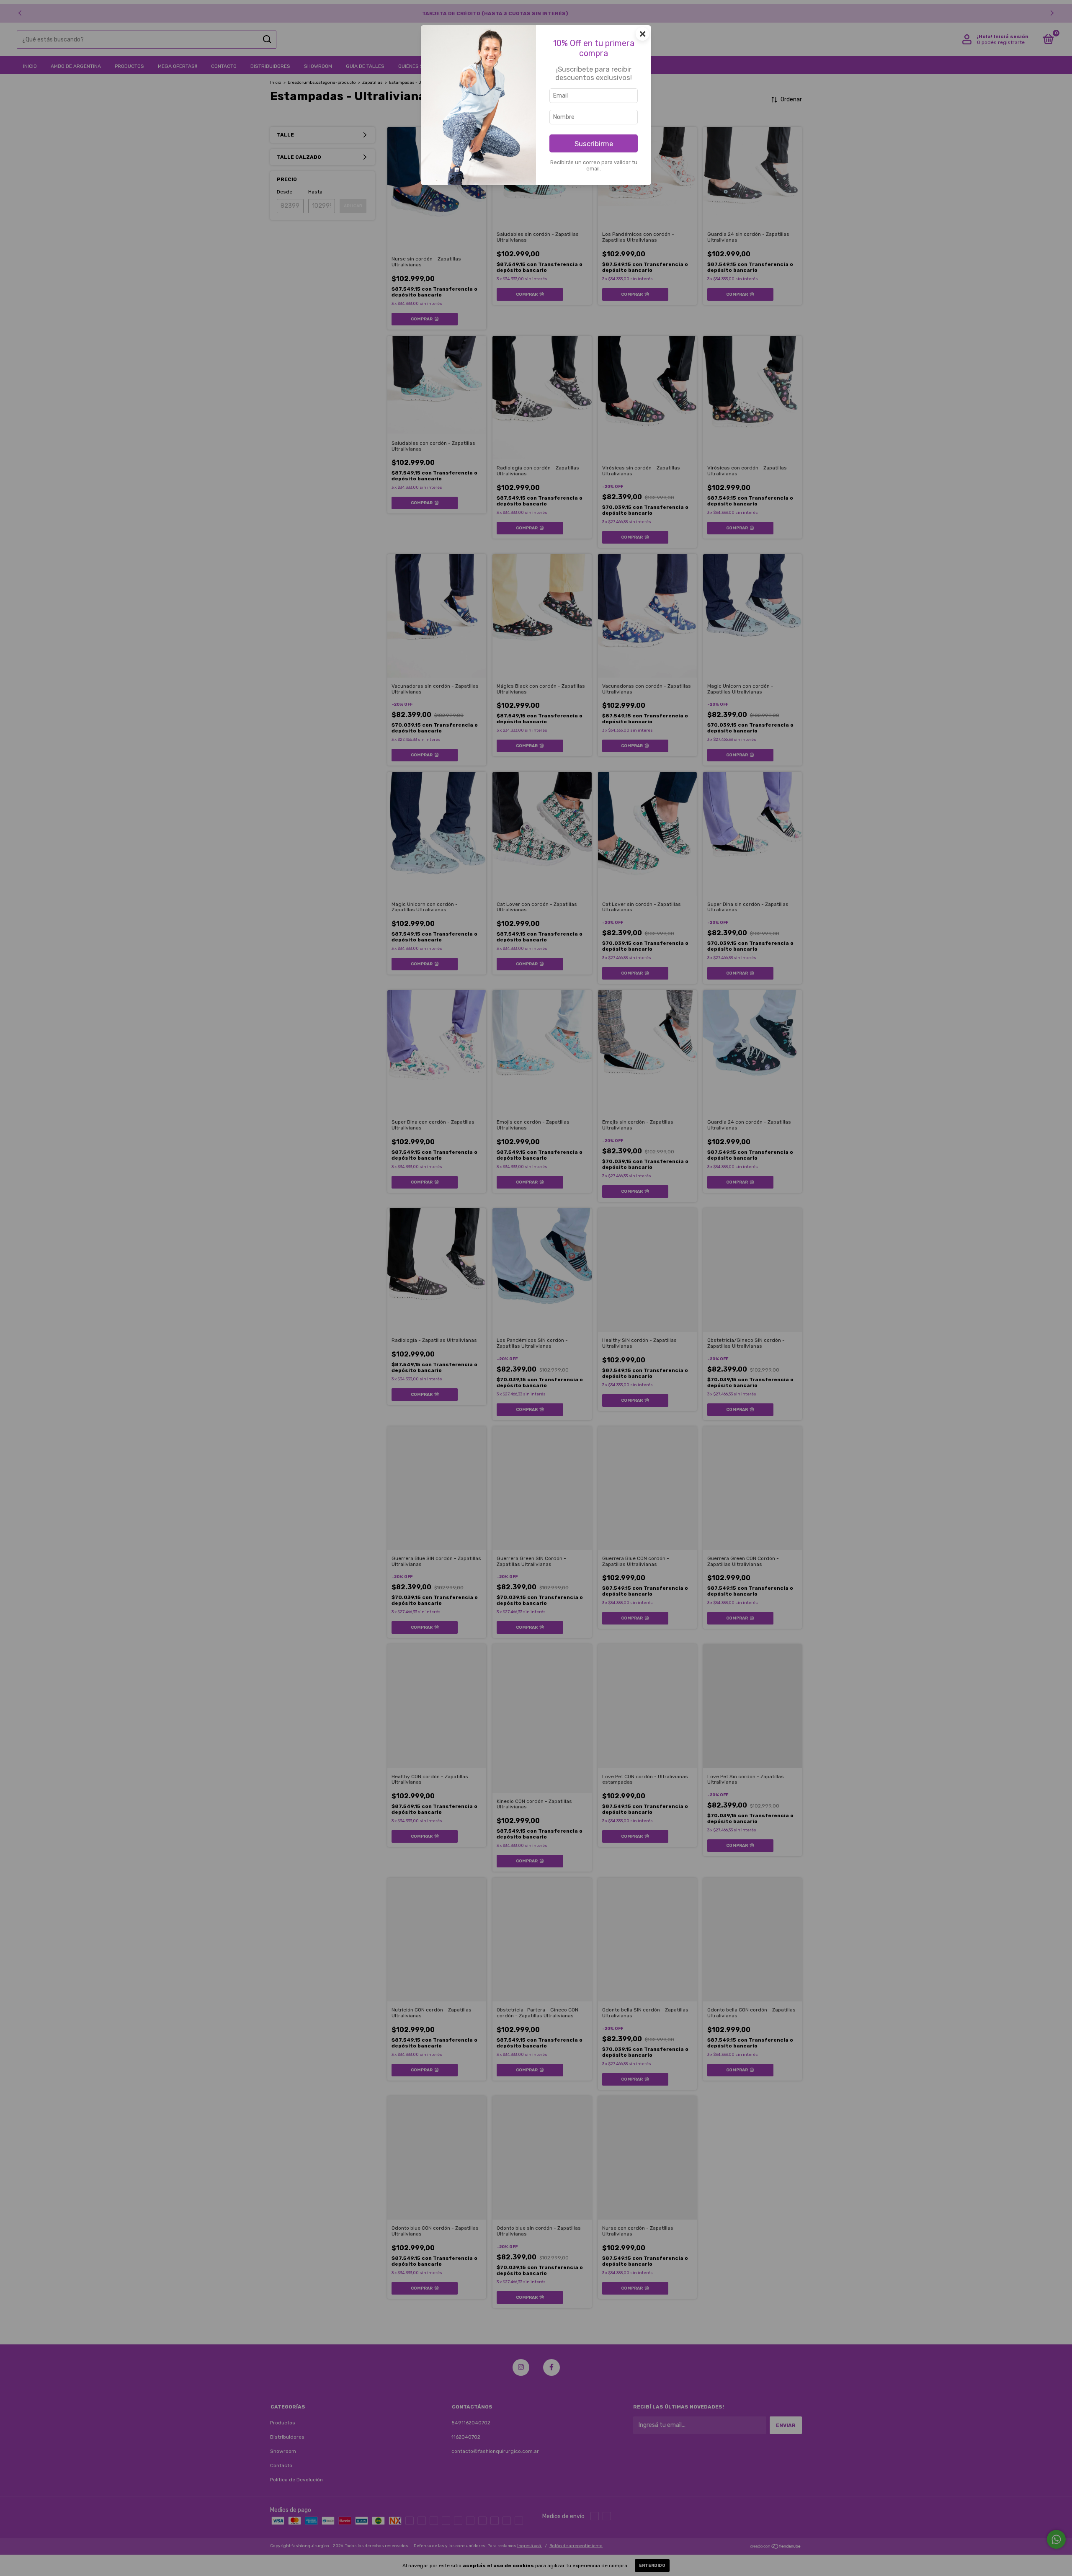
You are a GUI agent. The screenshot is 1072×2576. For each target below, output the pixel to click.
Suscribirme (594, 144)
